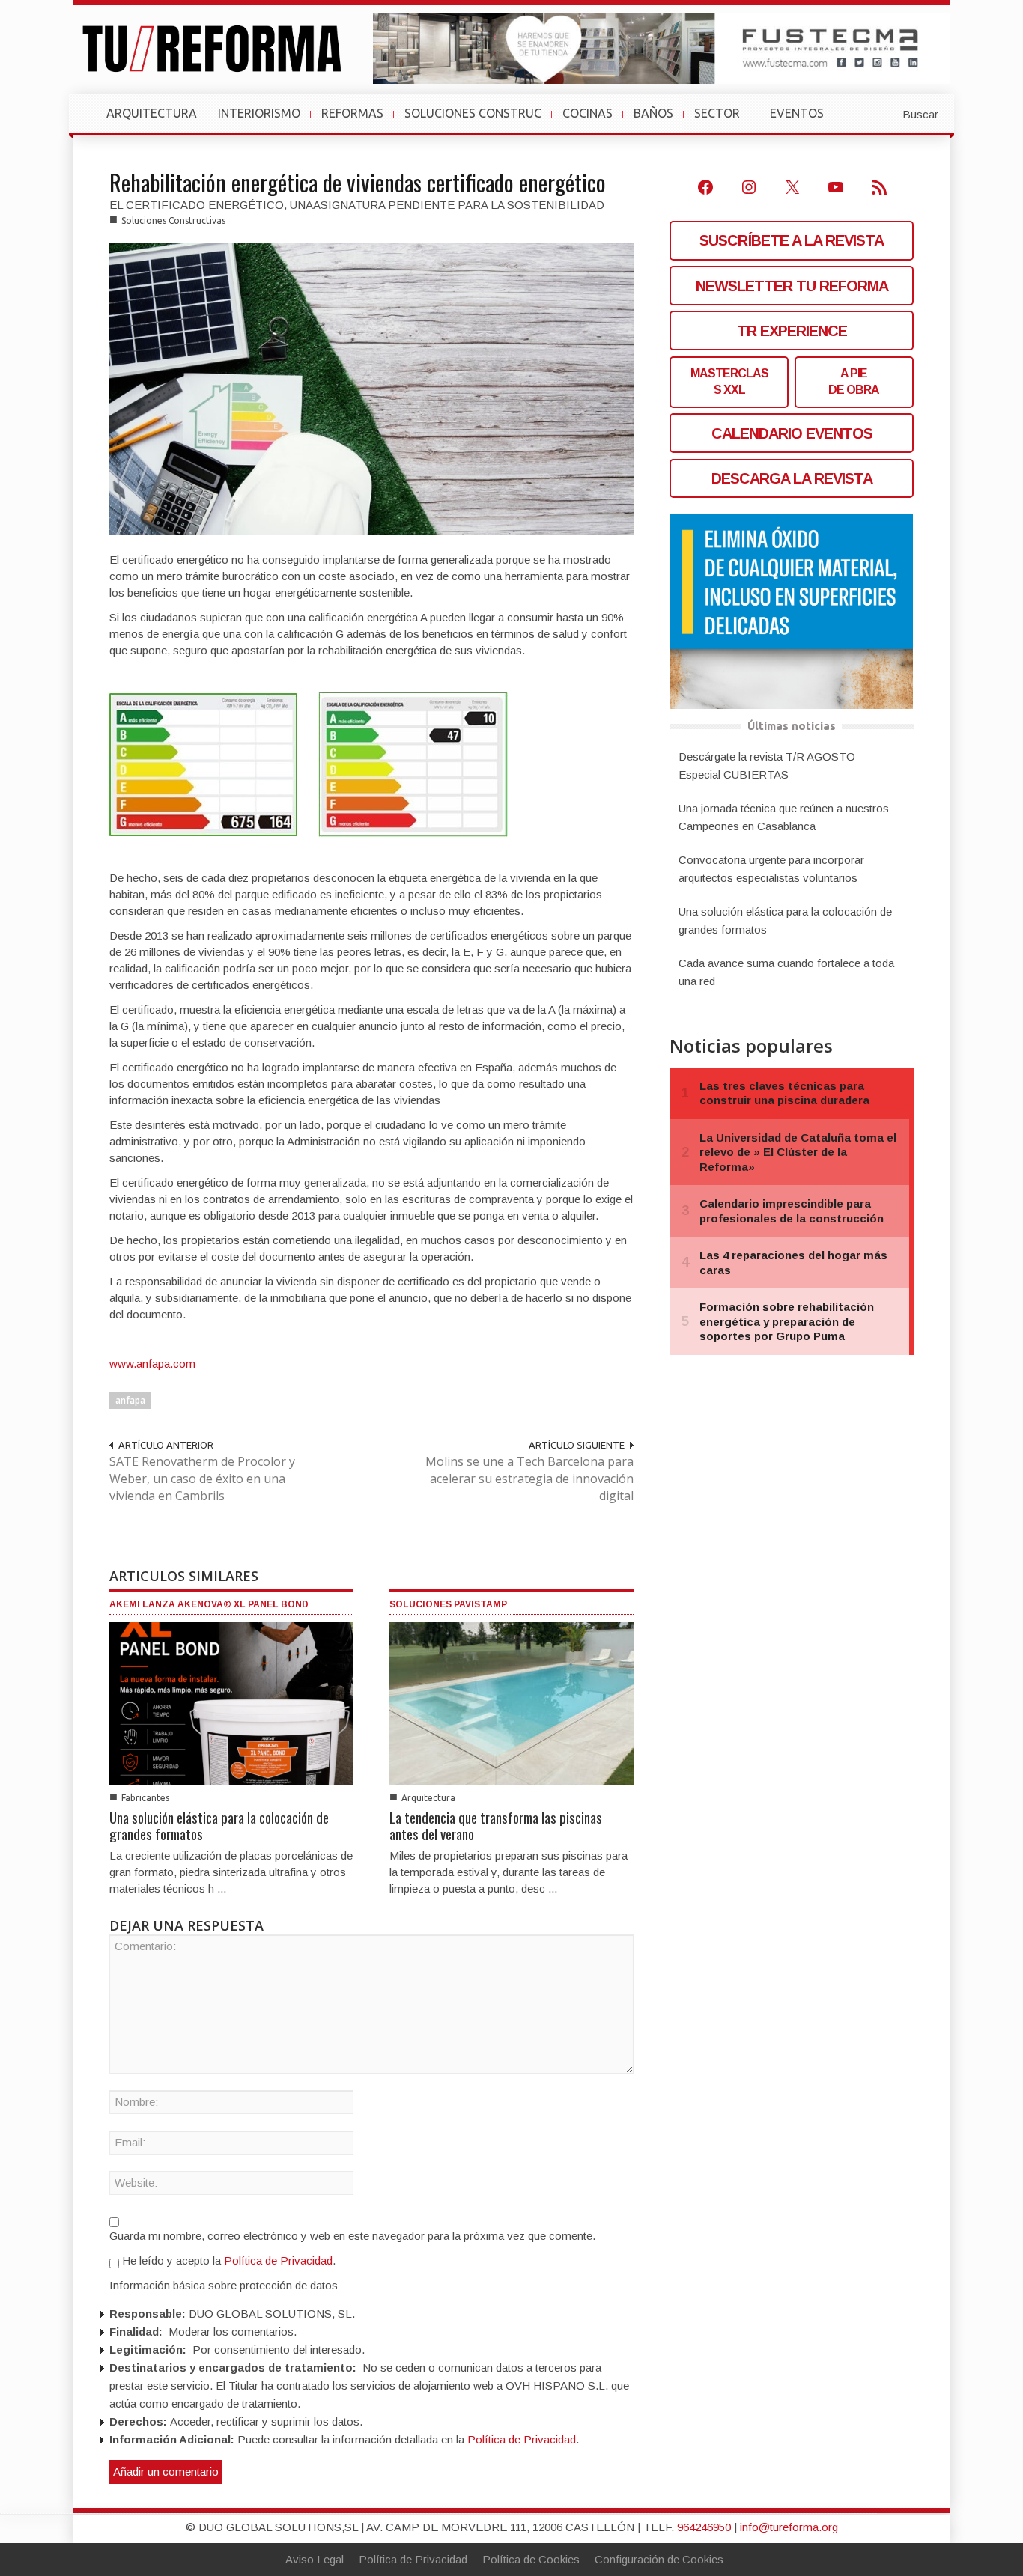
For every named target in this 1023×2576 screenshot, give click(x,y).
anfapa (130, 1400)
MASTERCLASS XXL (729, 381)
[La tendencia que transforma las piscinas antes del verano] (511, 1703)
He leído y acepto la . (227, 2260)
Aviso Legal (315, 2559)
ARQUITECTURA (152, 113)
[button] (884, 113)
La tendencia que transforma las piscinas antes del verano (496, 1825)
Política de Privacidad (278, 2260)
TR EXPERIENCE (792, 331)
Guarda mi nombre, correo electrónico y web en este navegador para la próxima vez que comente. (352, 2236)
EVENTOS (803, 121)
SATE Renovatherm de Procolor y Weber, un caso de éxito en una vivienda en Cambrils (202, 1479)
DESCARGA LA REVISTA (792, 478)
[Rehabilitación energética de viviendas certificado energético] (371, 388)
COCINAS (588, 113)
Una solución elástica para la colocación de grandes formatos (219, 1825)
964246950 (704, 2527)
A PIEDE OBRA (854, 381)
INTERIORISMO (259, 113)
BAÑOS (653, 113)
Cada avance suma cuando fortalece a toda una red (786, 972)
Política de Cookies (531, 2559)
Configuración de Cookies (659, 2559)
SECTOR (723, 121)
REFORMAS (352, 113)
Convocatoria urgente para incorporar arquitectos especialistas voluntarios (771, 869)
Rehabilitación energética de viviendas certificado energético (358, 182)
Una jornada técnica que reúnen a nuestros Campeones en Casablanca (784, 817)
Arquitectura (428, 1798)
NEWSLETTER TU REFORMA (792, 286)
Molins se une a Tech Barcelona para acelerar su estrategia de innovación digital (529, 1479)
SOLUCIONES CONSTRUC (473, 113)
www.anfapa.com (152, 1364)
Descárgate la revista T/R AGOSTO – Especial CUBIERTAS (771, 765)
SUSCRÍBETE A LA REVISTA (792, 240)
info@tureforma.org (789, 2527)
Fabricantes (145, 1798)
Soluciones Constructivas (173, 220)
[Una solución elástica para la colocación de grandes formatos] (231, 1703)
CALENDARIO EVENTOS (792, 433)
